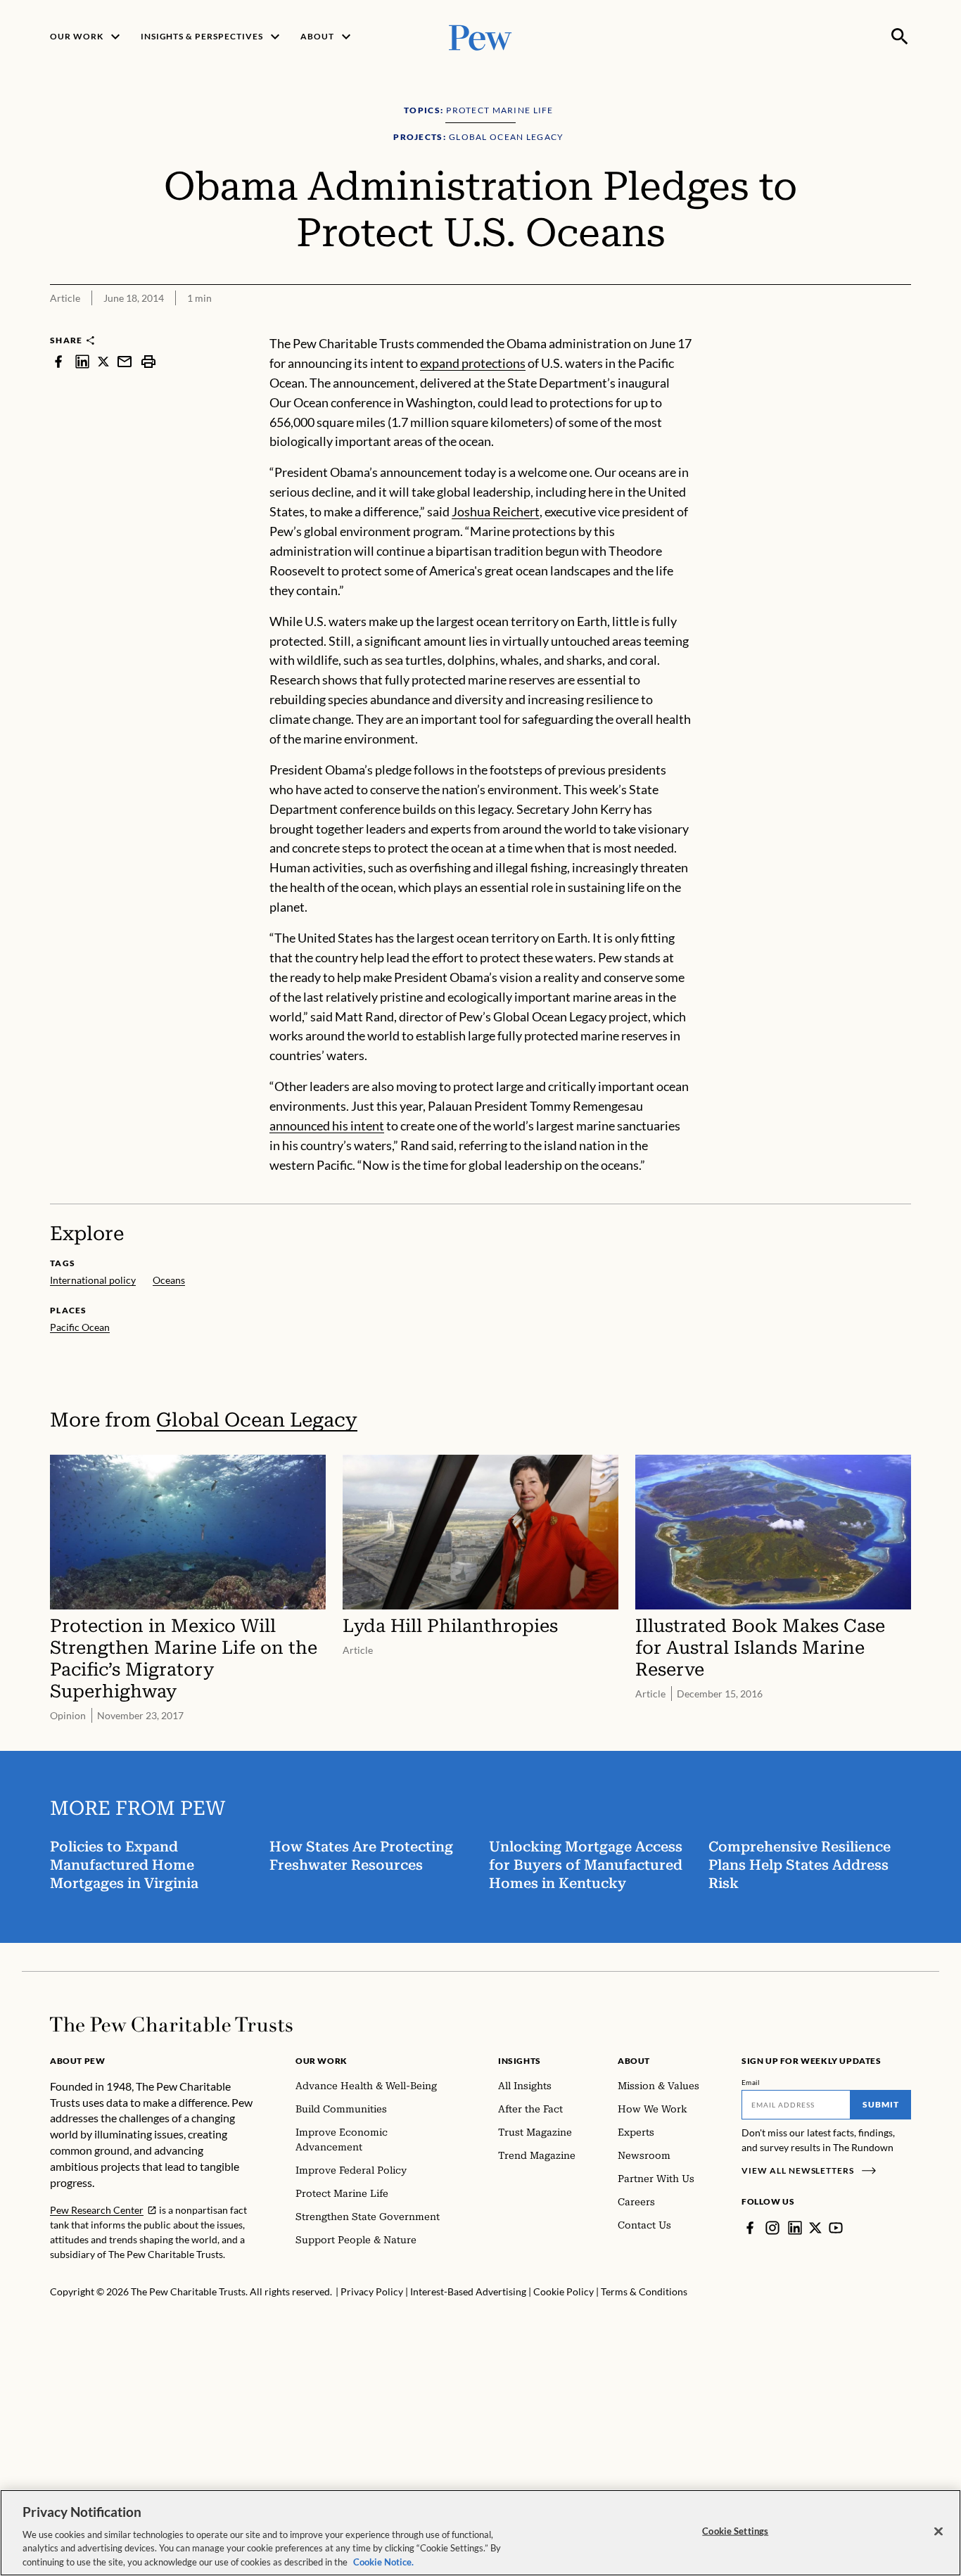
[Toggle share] (903, 325)
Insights (520, 2061)
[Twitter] (815, 2228)
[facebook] (58, 361)
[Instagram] (772, 2228)
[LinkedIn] (795, 2228)
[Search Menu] (900, 37)
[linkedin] (82, 361)
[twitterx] (103, 361)
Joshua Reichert (496, 511)
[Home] (171, 2025)
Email (751, 2082)
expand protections (473, 363)
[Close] (938, 2532)
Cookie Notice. (383, 2561)
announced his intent (327, 1126)
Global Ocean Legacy (257, 1420)
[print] (148, 361)
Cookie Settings (735, 2531)
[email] (125, 361)
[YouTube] (836, 2228)
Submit (881, 2104)
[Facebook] (750, 2228)
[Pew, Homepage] (480, 36)
